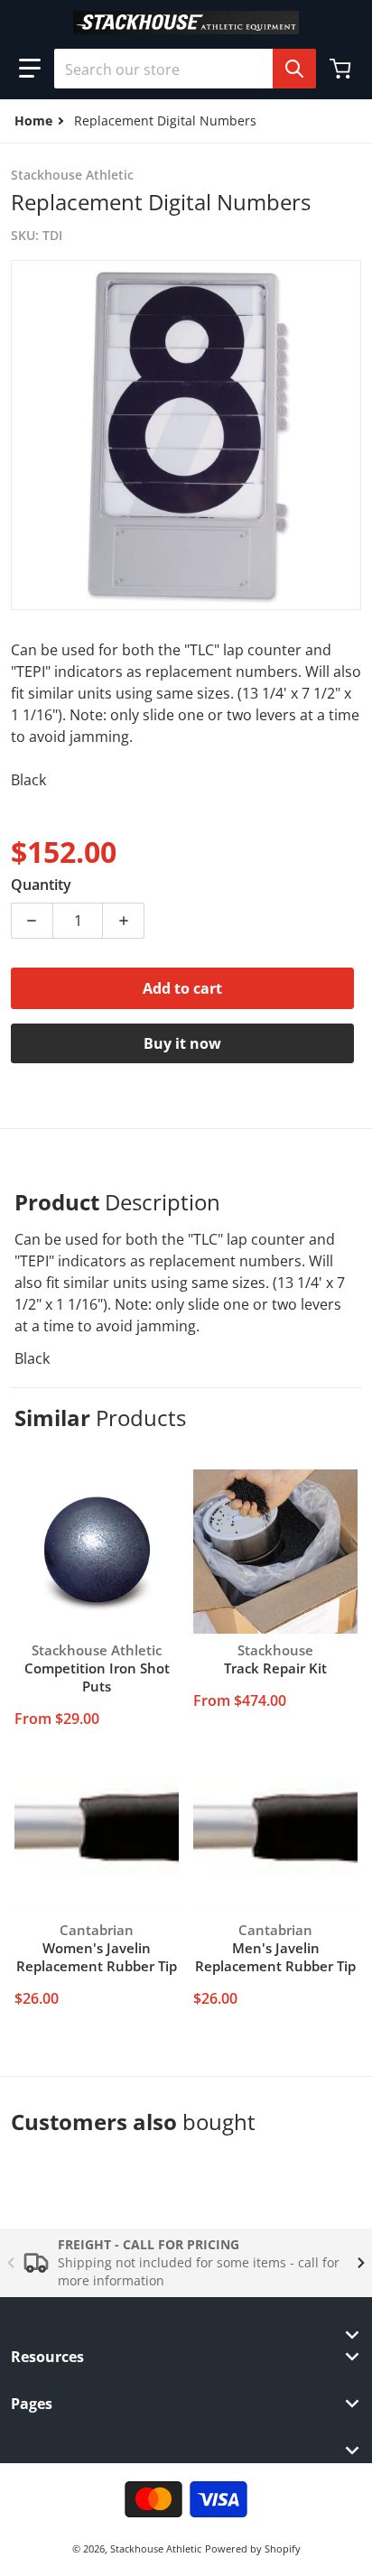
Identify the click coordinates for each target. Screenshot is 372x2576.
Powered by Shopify (253, 2548)
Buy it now (182, 1043)
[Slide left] (11, 2263)
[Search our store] (294, 69)
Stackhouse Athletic (156, 2548)
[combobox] (178, 69)
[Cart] (342, 69)
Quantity (41, 885)
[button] (30, 69)
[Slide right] (361, 2263)
